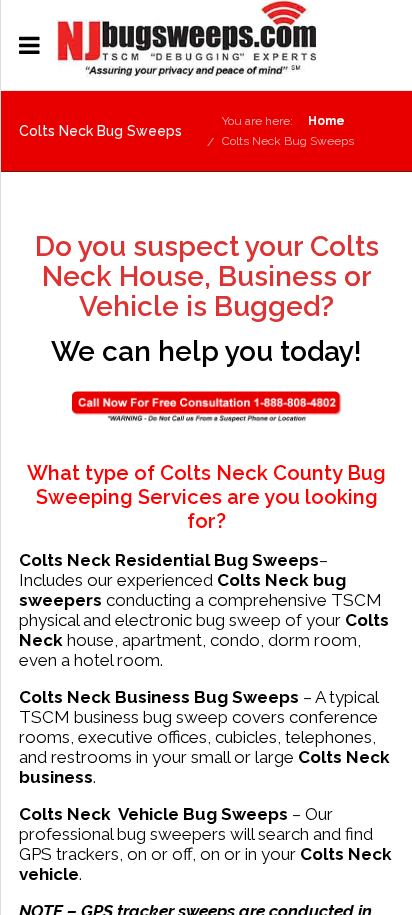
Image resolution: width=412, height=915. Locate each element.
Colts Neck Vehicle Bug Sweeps (153, 814)
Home (326, 121)
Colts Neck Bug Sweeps (288, 141)
